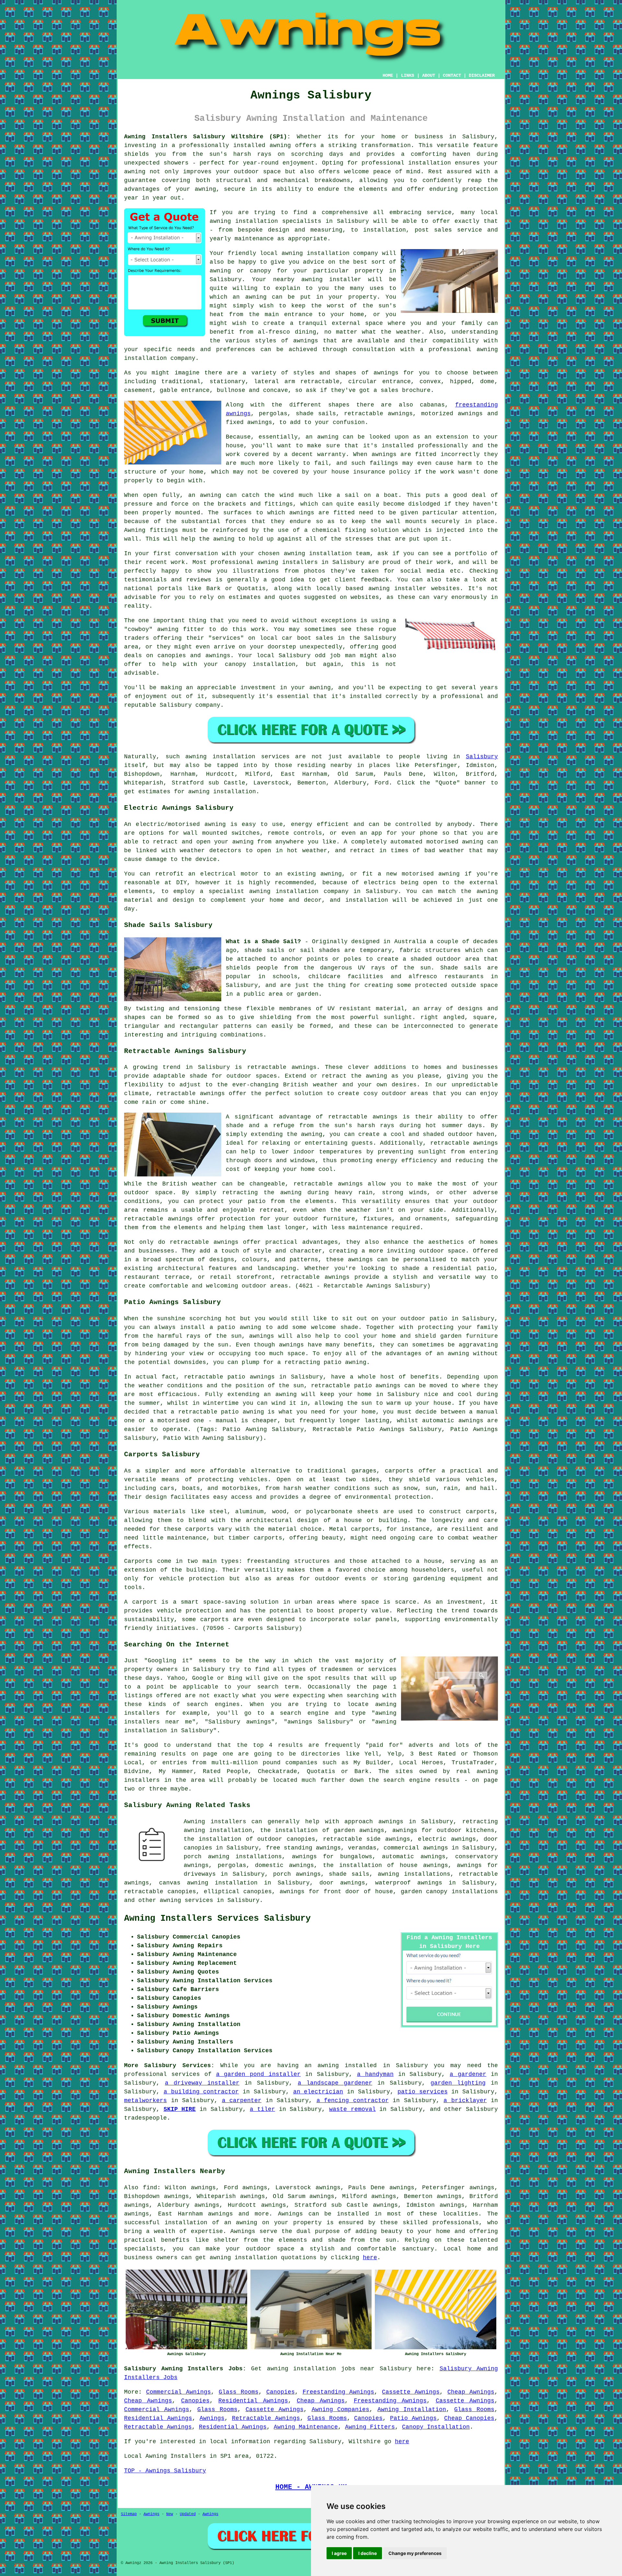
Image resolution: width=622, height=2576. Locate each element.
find (150, 2188)
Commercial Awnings (179, 2392)
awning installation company (330, 253)
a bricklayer (465, 2101)
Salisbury (482, 757)
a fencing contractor (353, 2101)
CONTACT (452, 75)
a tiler (262, 2109)
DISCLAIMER (482, 75)
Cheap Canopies (469, 2418)
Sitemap (129, 2514)
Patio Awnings (413, 2418)
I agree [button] (339, 2553)
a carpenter (242, 2101)
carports (399, 1471)
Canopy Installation (436, 2427)
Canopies (281, 2392)
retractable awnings (282, 1067)
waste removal (352, 2109)
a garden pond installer (259, 2074)
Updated (188, 2514)
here (370, 2258)
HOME (388, 75)
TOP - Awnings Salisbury (165, 2471)
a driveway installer (202, 2083)
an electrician (318, 2092)
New (170, 2514)
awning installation (243, 2258)
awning (135, 172)
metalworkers (145, 2101)
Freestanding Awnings (339, 2392)
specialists (144, 2249)
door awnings (342, 1883)
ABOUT (429, 75)
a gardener (468, 2074)
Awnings (290, 2214)
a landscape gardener (335, 2083)
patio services (423, 2092)
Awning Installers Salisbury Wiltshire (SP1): (207, 137)
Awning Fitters (370, 2427)
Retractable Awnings (266, 2418)
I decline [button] (368, 2553)
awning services (186, 1900)
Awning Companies (341, 2410)
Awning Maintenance (306, 2427)
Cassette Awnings (411, 2392)
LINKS (408, 75)
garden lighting (458, 2083)
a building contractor (201, 2092)
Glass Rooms (239, 2392)
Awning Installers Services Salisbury (217, 1918)
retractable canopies (160, 1892)
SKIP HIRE (180, 2109)
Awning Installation (412, 2410)
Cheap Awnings (471, 2392)
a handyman (375, 2074)
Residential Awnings (253, 2401)
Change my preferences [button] (415, 2553)
